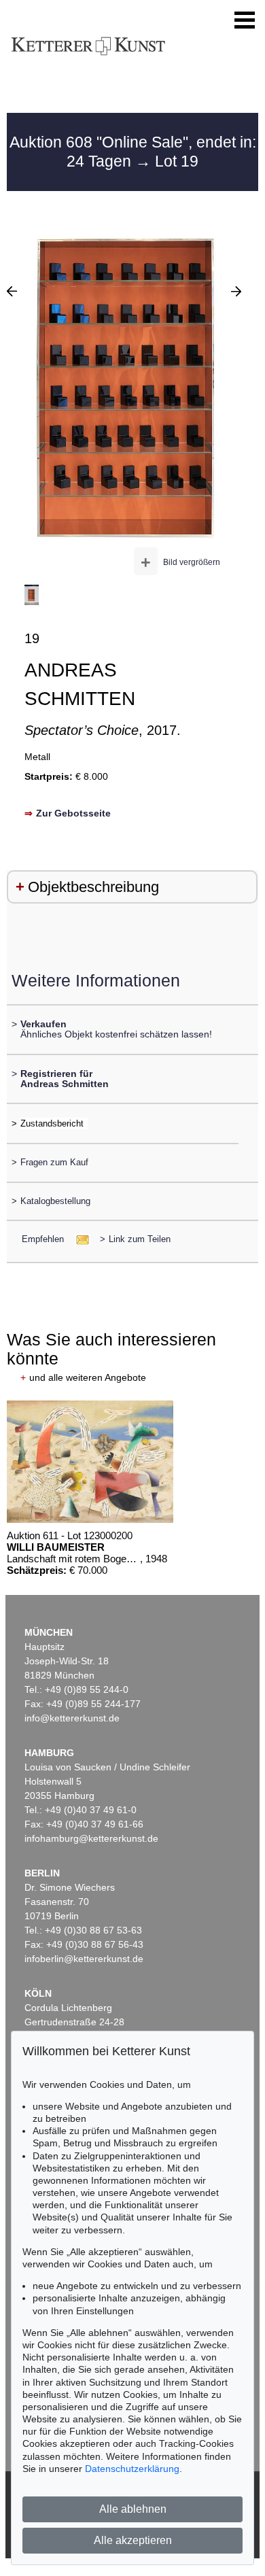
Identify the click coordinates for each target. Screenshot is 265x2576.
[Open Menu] (245, 20)
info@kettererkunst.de (72, 1718)
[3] (12, 291)
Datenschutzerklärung (132, 2469)
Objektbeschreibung (93, 887)
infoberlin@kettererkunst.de (84, 1959)
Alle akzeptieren (133, 2540)
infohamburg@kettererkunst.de (91, 1838)
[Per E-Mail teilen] (78, 1239)
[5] (236, 291)
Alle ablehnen (133, 2509)
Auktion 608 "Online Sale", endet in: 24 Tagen (133, 152)
